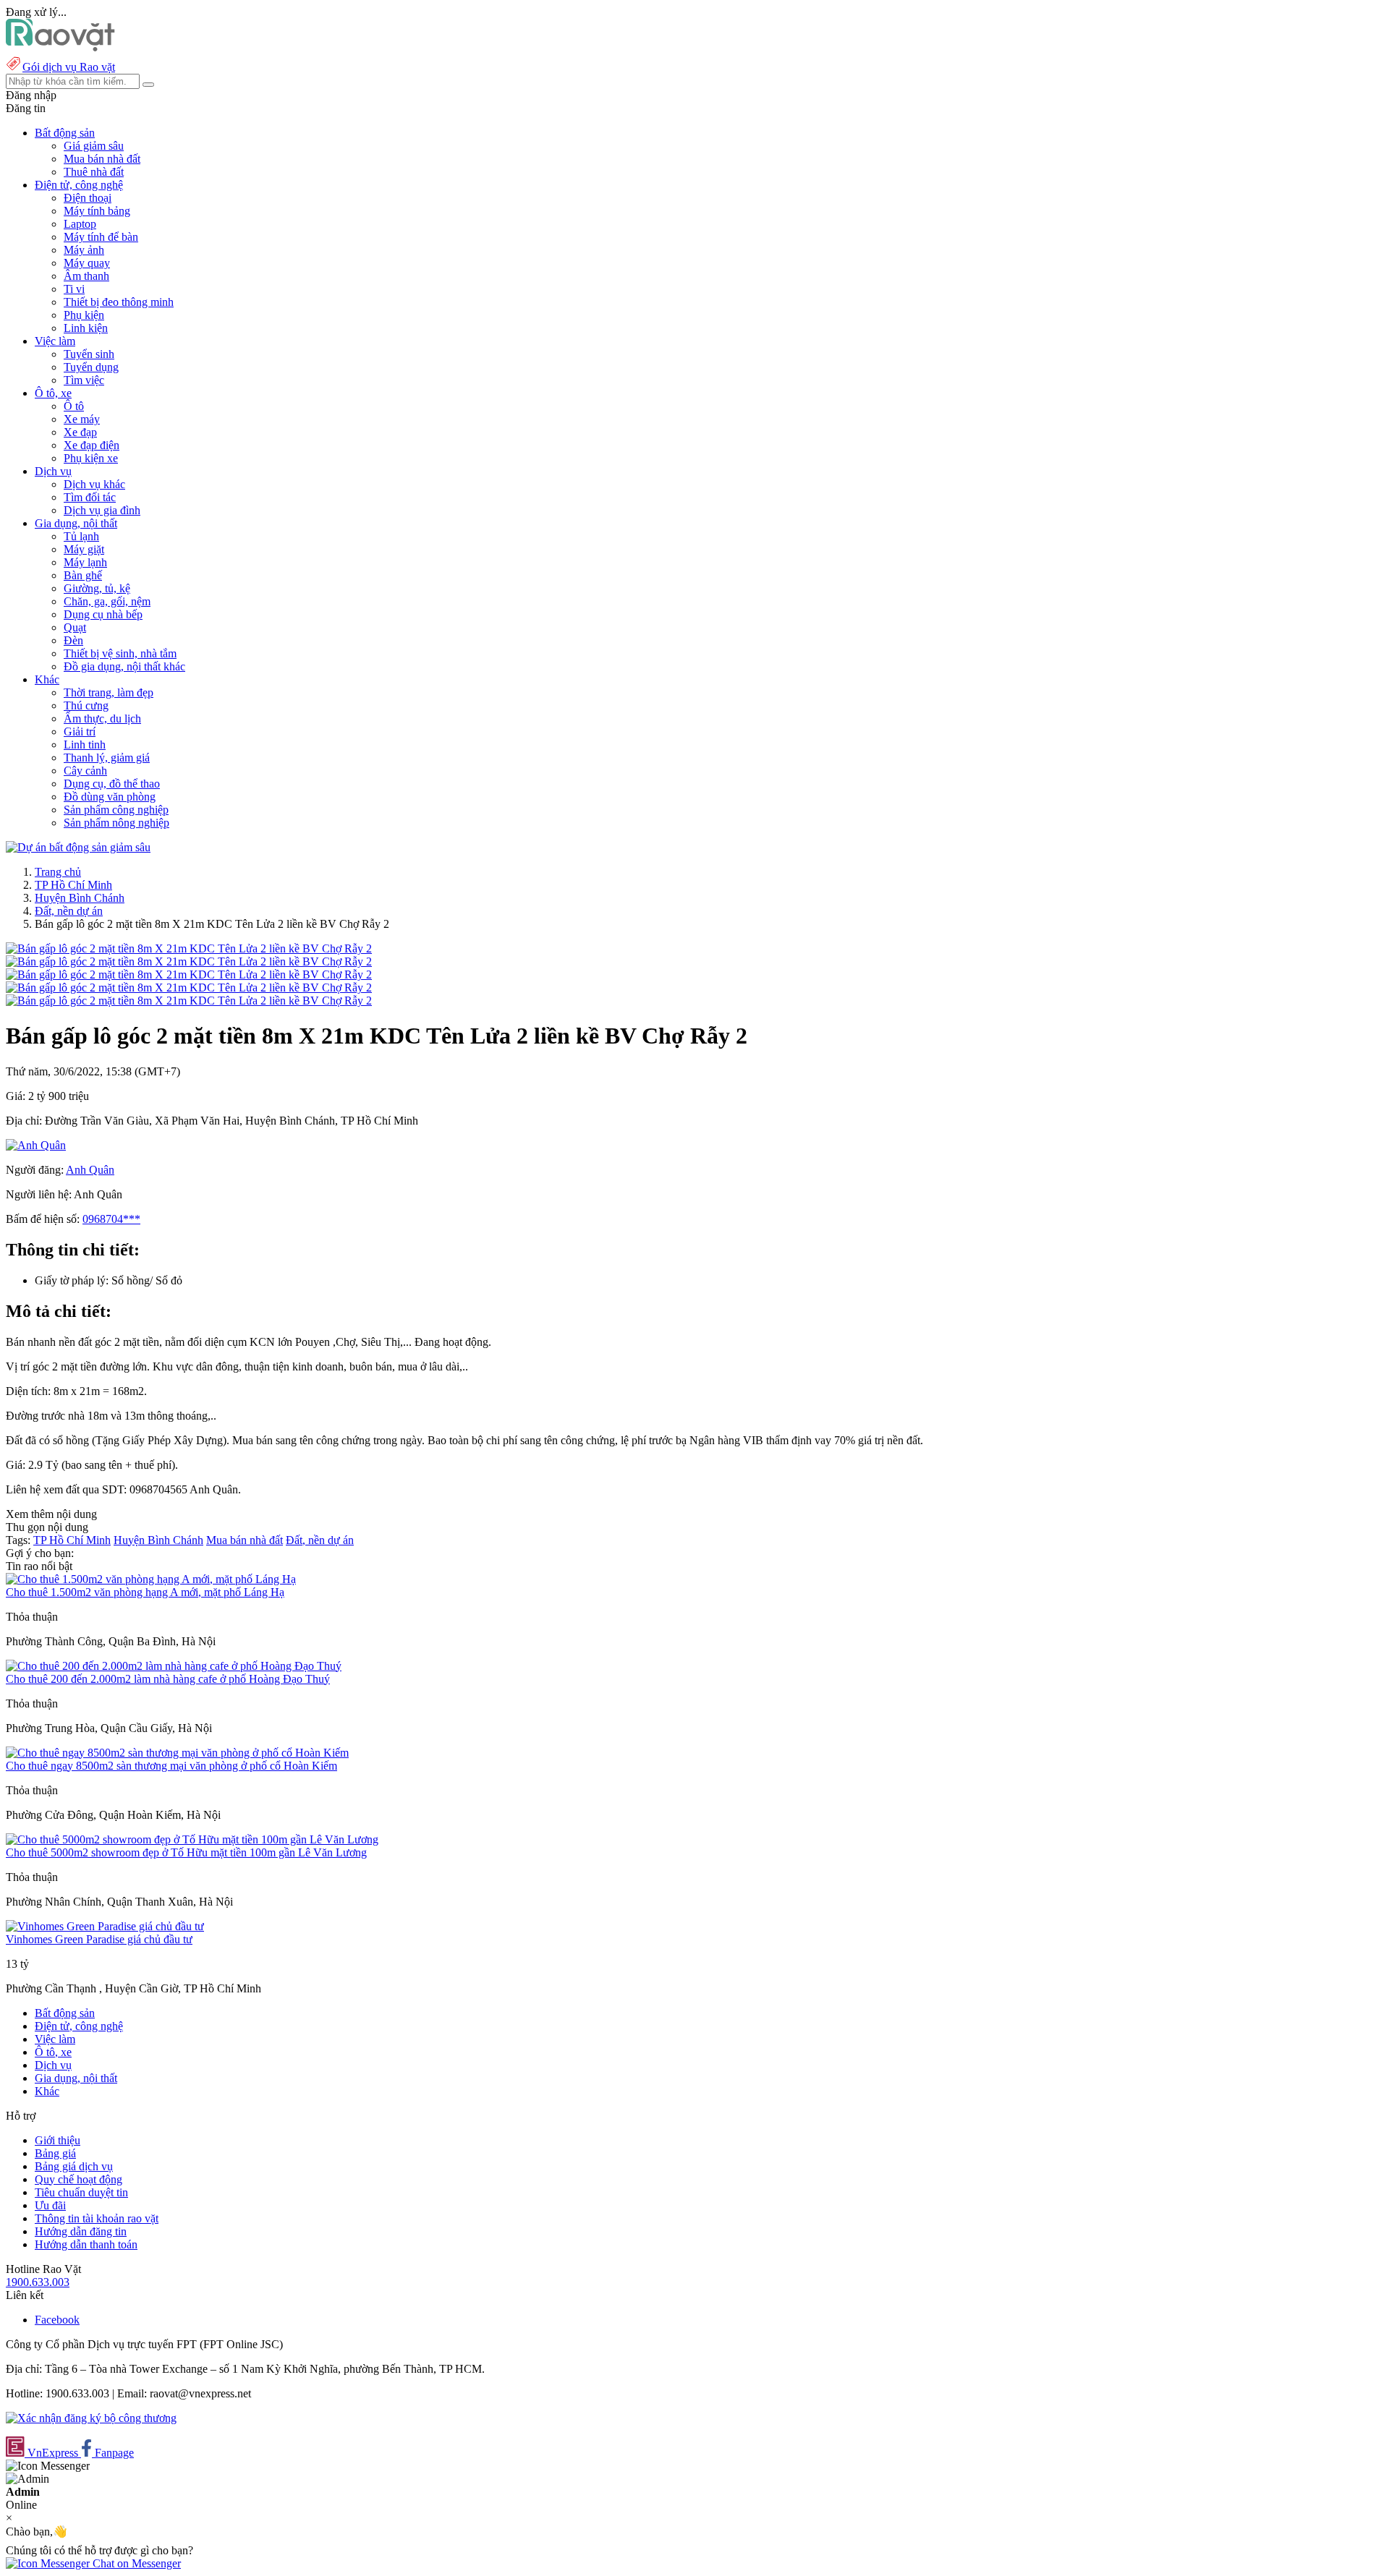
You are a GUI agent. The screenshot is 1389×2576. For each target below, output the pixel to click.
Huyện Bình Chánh (80, 898)
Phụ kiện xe (91, 458)
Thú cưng (86, 705)
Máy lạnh (85, 562)
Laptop (80, 224)
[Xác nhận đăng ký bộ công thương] (91, 2418)
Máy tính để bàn (101, 237)
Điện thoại (88, 198)
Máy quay (87, 263)
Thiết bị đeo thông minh (119, 302)
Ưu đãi (50, 2205)
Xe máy (82, 419)
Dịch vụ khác (94, 484)
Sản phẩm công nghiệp (116, 810)
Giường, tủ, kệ (97, 588)
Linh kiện (86, 328)
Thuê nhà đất (94, 172)
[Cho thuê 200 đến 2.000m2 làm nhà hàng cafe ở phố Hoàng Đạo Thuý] (174, 1666)
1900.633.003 (38, 2282)
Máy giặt (84, 549)
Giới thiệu (58, 2140)
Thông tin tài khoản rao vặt (97, 2218)
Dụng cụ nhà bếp (103, 614)
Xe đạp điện (92, 445)
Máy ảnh (84, 250)
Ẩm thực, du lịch (102, 718)
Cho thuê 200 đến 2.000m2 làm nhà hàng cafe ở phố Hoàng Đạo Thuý (168, 1679)
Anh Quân (90, 1170)
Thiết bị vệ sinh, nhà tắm (120, 653)
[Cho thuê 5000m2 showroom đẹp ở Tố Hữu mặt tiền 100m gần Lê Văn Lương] (192, 1839)
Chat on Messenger (135, 2563)
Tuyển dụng (91, 367)
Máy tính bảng (97, 211)
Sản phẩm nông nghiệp (116, 823)
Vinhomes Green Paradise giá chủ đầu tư (99, 1939)
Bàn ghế (83, 575)
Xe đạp (80, 432)
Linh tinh (85, 745)
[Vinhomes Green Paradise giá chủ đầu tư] (105, 1926)
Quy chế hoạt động (78, 2179)
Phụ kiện (84, 315)
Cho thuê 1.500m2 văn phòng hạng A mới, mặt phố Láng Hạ (145, 1592)
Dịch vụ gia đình (102, 510)
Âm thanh (86, 276)
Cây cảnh (85, 771)
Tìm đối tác (90, 497)
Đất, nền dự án (69, 911)
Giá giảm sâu (94, 146)
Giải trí (80, 732)
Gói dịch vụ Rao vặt (69, 67)
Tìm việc (84, 380)
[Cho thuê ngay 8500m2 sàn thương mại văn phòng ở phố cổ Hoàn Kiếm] (177, 1753)
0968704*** (111, 1219)
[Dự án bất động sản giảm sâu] (78, 847)
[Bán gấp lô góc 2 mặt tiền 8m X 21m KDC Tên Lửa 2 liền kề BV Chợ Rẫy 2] (189, 948)
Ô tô (74, 406)
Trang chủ (58, 872)
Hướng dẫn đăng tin (81, 2231)
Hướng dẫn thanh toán (86, 2244)
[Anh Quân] (36, 1145)
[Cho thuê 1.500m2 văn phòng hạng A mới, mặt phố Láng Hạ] (151, 1579)
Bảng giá (55, 2153)
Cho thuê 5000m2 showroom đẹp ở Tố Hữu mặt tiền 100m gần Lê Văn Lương (186, 1852)
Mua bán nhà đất (102, 159)
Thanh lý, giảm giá (107, 758)
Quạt (75, 627)
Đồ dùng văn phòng (110, 797)
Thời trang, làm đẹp (109, 692)
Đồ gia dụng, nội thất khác (124, 666)
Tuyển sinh (89, 354)
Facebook (57, 2320)
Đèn (73, 640)
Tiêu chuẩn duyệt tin (81, 2192)
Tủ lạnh (81, 536)
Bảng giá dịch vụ (74, 2166)
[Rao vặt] (60, 47)
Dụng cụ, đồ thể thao (112, 784)
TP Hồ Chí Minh (73, 885)
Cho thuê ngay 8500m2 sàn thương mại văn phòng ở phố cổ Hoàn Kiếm (171, 1766)
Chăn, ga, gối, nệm (107, 601)
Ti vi (74, 289)
